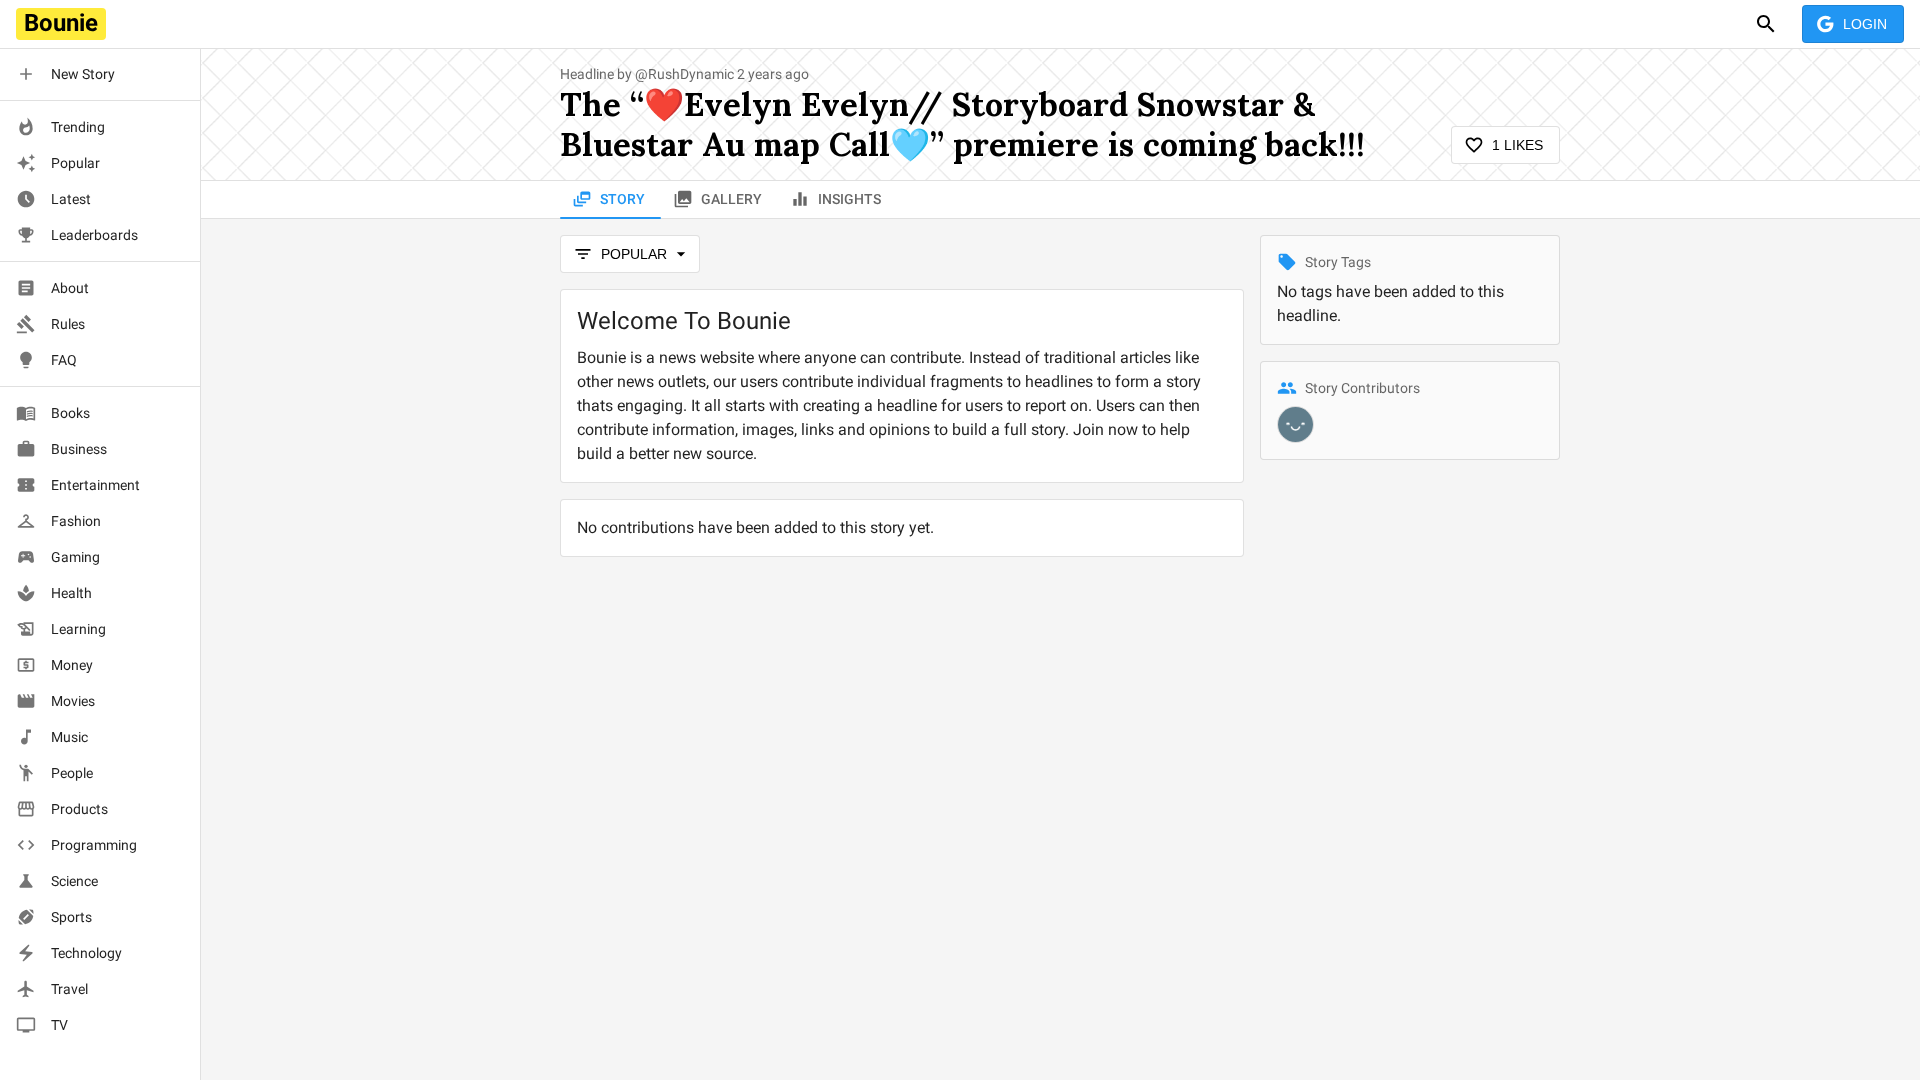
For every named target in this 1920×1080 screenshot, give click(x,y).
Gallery (731, 199)
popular (634, 254)
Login (1865, 24)
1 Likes (1517, 145)
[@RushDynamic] (1295, 424)
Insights (849, 199)
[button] (100, 74)
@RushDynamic (684, 74)
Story (622, 199)
